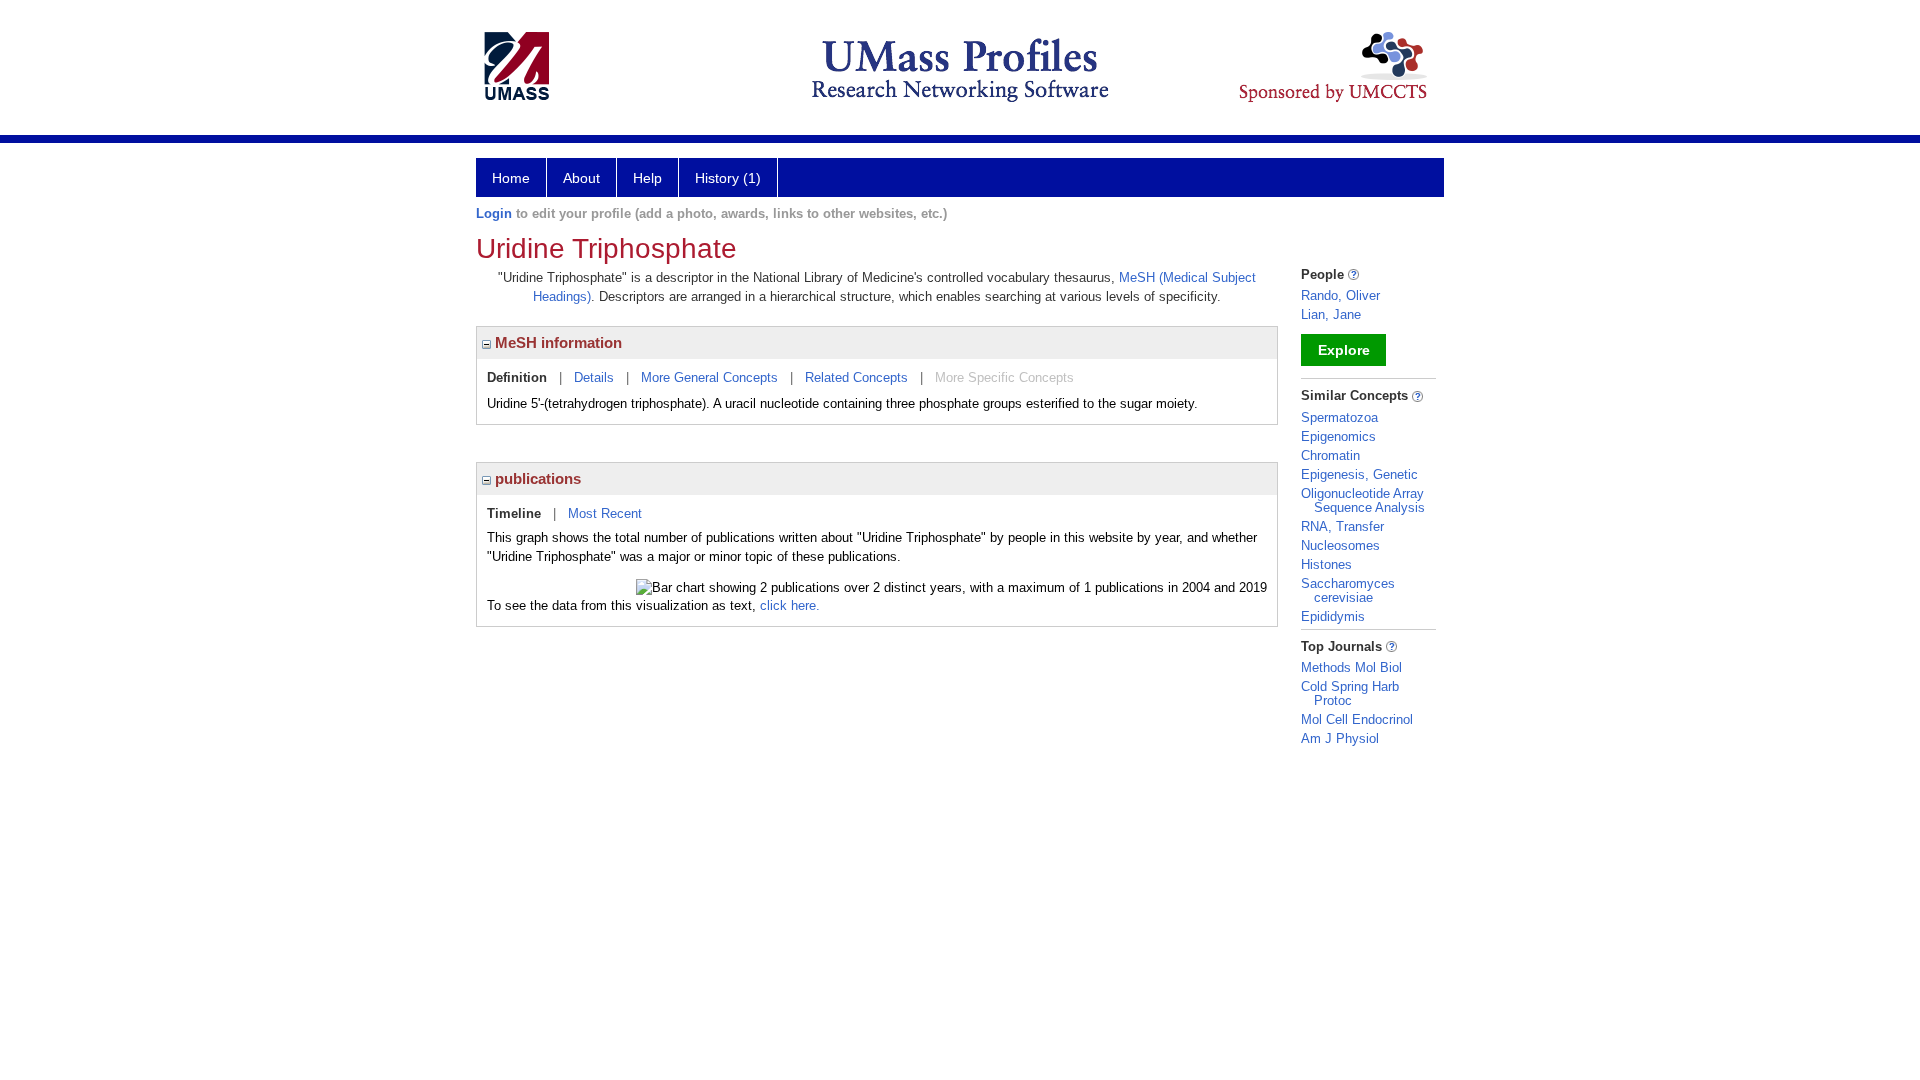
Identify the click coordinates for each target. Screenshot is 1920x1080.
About (581, 178)
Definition (517, 377)
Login (494, 213)
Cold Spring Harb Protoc (1350, 693)
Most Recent (605, 513)
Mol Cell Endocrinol (1357, 719)
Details (594, 377)
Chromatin (1330, 455)
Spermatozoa (1339, 417)
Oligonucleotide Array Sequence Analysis (1363, 500)
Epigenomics (1338, 436)
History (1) (728, 178)
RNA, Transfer (1342, 526)
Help (647, 178)
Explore (1344, 350)
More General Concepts (709, 377)
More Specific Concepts (1004, 377)
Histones (1326, 564)
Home (511, 178)
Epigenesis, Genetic (1359, 474)
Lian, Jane (1331, 314)
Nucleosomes (1340, 545)
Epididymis (1333, 616)
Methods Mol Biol (1351, 667)
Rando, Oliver (1340, 295)
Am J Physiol (1340, 738)
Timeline (514, 513)
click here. (790, 605)
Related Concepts (856, 377)
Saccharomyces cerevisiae (1348, 590)
